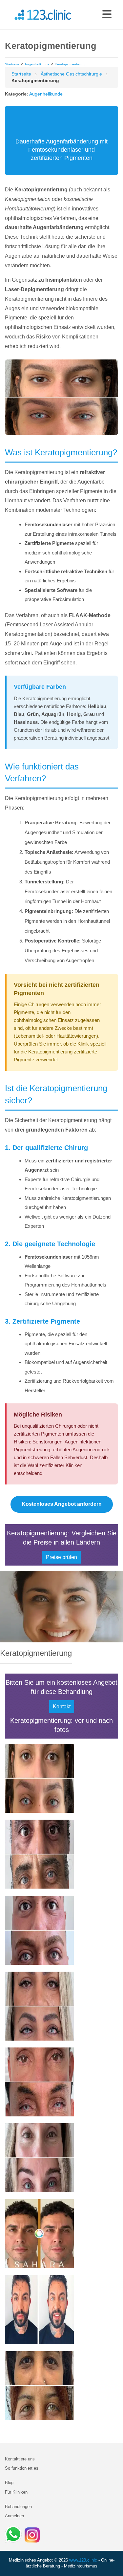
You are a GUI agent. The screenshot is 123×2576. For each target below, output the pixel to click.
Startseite (12, 64)
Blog (9, 2483)
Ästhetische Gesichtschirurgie (71, 74)
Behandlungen (18, 2507)
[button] (107, 15)
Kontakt (62, 1707)
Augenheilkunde (37, 64)
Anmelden (14, 2516)
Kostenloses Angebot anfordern (62, 1504)
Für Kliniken (16, 2492)
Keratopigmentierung (71, 64)
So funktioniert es (22, 2468)
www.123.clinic (83, 2560)
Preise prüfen (61, 1557)
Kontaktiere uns (20, 2459)
